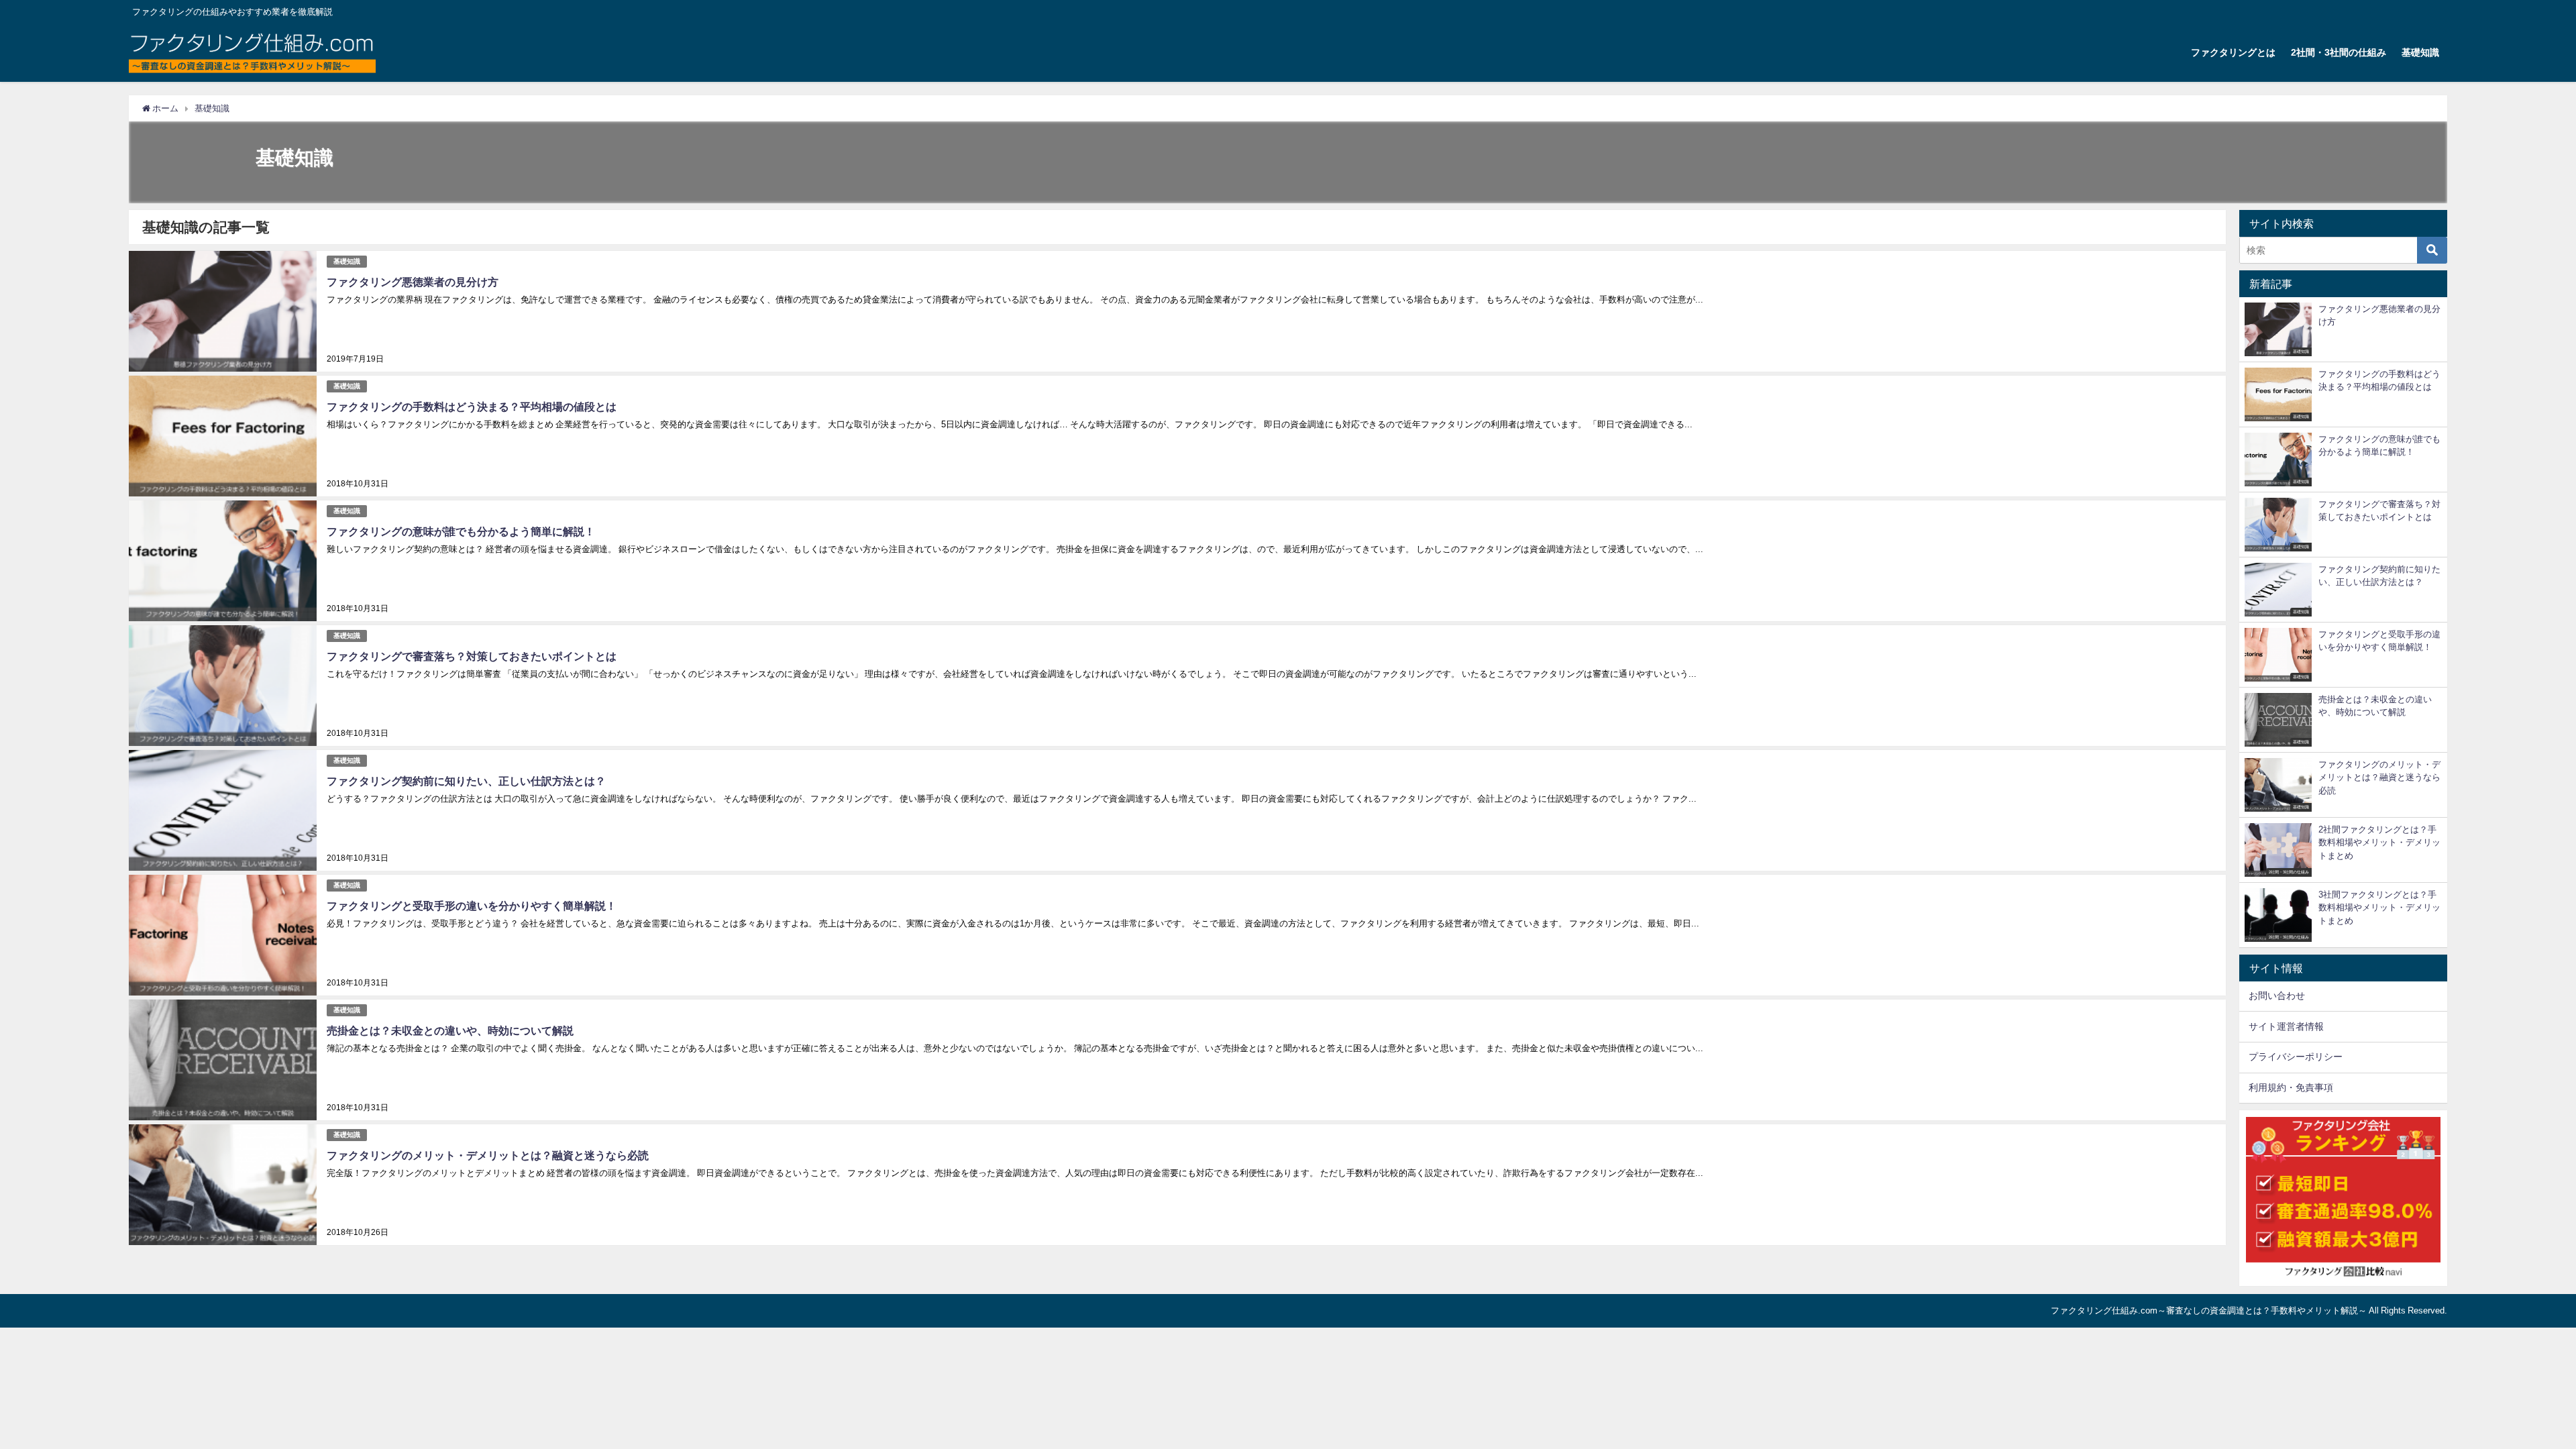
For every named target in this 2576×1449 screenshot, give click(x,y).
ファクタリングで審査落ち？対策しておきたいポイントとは (472, 656)
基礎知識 (2420, 52)
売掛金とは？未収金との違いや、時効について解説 (450, 1030)
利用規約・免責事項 (2291, 1087)
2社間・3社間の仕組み (2339, 52)
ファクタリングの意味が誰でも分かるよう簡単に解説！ (461, 531)
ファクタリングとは (2233, 52)
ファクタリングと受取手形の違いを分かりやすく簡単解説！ (472, 906)
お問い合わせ (2277, 996)
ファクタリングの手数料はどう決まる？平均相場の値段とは (472, 407)
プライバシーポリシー (2296, 1057)
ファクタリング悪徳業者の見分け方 (413, 282)
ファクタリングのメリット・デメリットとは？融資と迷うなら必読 (488, 1155)
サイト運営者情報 (2286, 1026)
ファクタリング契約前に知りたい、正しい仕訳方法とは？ (466, 781)
